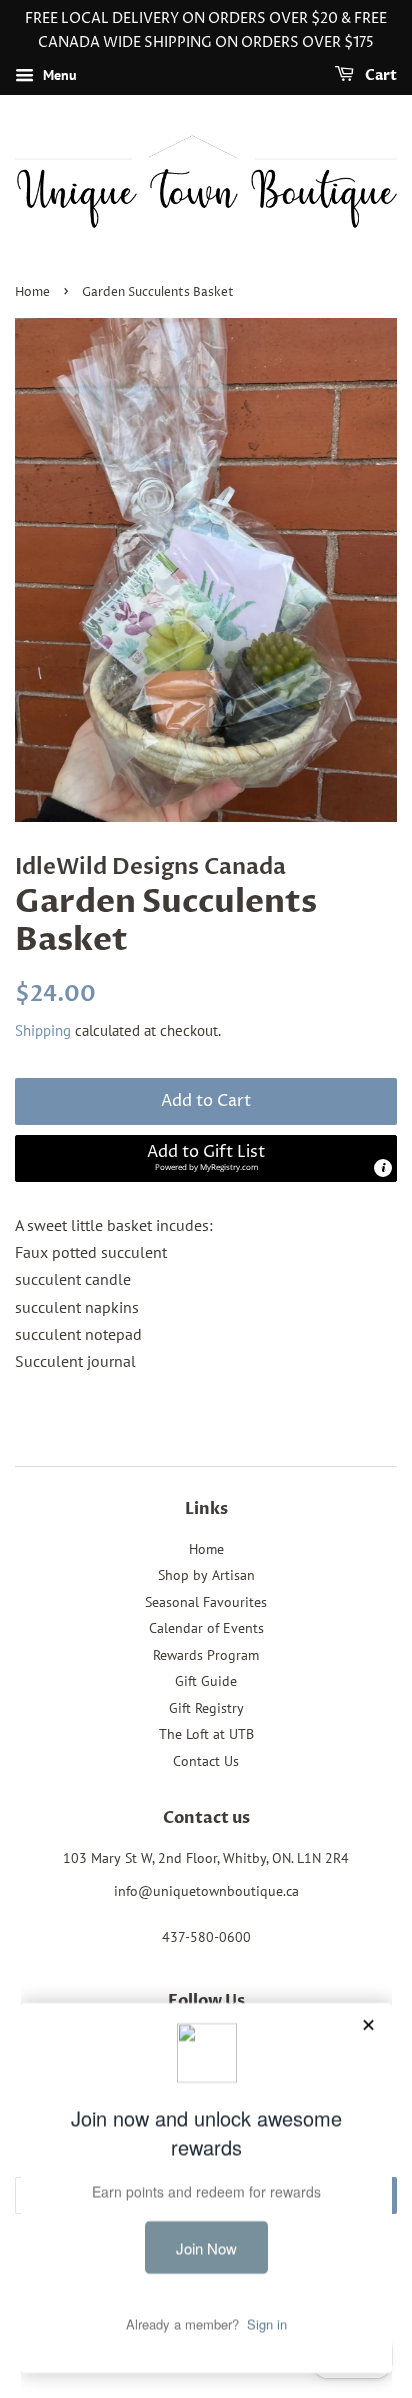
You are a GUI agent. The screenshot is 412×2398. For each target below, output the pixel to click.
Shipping (43, 1030)
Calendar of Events (206, 1628)
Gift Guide (206, 1681)
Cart (379, 75)
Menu (58, 75)
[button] (206, 1158)
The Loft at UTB (206, 1734)
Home (32, 292)
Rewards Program (206, 1655)
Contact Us (206, 1761)
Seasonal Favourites (206, 1602)
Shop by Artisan (206, 1575)
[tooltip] (383, 1168)
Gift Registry (206, 1708)
